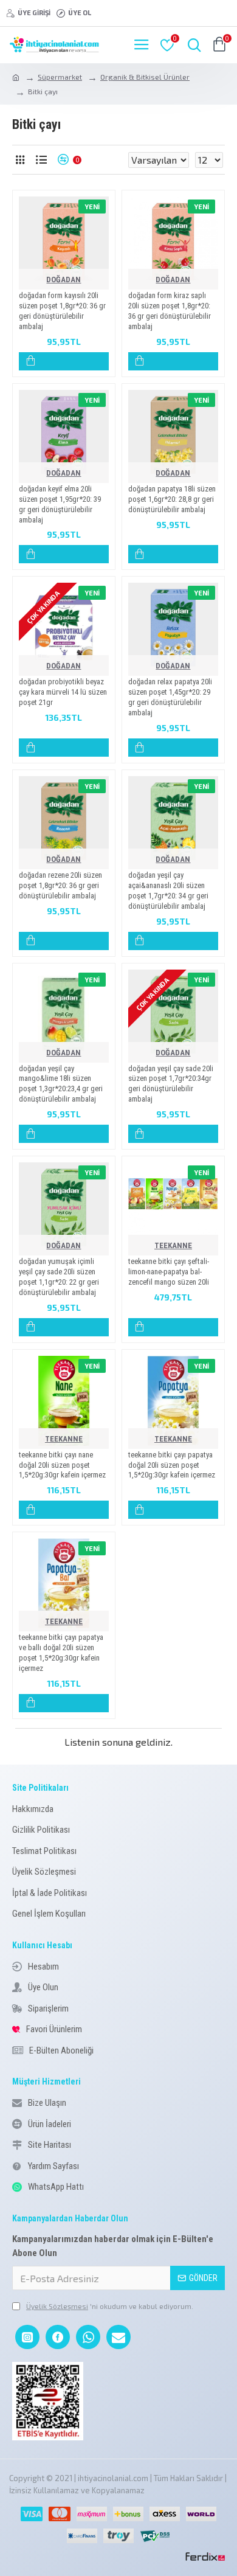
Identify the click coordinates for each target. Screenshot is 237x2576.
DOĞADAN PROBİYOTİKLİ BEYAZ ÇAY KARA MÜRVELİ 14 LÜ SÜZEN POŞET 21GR (63, 692)
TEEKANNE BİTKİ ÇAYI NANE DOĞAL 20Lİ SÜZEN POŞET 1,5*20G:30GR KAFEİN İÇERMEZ (62, 1465)
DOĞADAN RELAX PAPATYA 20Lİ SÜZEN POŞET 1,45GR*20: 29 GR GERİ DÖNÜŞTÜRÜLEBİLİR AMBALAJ (170, 697)
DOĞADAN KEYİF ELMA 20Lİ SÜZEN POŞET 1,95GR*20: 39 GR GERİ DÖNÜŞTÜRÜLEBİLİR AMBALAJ (60, 504)
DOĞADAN (64, 279)
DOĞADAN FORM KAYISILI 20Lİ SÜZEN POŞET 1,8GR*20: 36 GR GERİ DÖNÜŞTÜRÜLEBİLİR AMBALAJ (62, 311)
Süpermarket (60, 77)
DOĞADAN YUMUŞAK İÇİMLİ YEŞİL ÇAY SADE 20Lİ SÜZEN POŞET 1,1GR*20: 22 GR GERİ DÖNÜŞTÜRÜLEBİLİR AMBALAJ (59, 1277)
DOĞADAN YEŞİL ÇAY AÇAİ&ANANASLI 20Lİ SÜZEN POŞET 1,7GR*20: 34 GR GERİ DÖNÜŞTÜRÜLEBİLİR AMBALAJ (168, 890)
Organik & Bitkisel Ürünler (145, 77)
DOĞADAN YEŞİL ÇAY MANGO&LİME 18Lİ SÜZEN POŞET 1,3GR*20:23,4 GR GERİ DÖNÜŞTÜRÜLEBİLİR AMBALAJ (61, 1084)
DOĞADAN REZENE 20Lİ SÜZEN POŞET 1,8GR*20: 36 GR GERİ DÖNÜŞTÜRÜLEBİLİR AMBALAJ (60, 885)
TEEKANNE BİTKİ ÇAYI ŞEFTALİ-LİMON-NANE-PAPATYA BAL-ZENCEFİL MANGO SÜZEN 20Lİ (169, 1272)
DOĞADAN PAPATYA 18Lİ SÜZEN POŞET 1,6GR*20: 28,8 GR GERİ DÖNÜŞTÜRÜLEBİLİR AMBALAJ (172, 499)
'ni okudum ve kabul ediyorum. (110, 2306)
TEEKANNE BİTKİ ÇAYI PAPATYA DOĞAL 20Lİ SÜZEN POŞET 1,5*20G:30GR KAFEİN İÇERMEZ (172, 1465)
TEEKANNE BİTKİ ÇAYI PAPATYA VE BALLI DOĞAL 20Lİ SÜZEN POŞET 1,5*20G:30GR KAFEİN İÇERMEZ (61, 1653)
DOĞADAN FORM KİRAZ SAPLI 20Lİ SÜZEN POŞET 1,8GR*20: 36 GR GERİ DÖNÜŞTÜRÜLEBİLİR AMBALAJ (170, 311)
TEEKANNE (173, 1245)
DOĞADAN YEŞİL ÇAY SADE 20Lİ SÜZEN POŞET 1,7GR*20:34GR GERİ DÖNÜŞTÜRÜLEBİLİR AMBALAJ (171, 1084)
